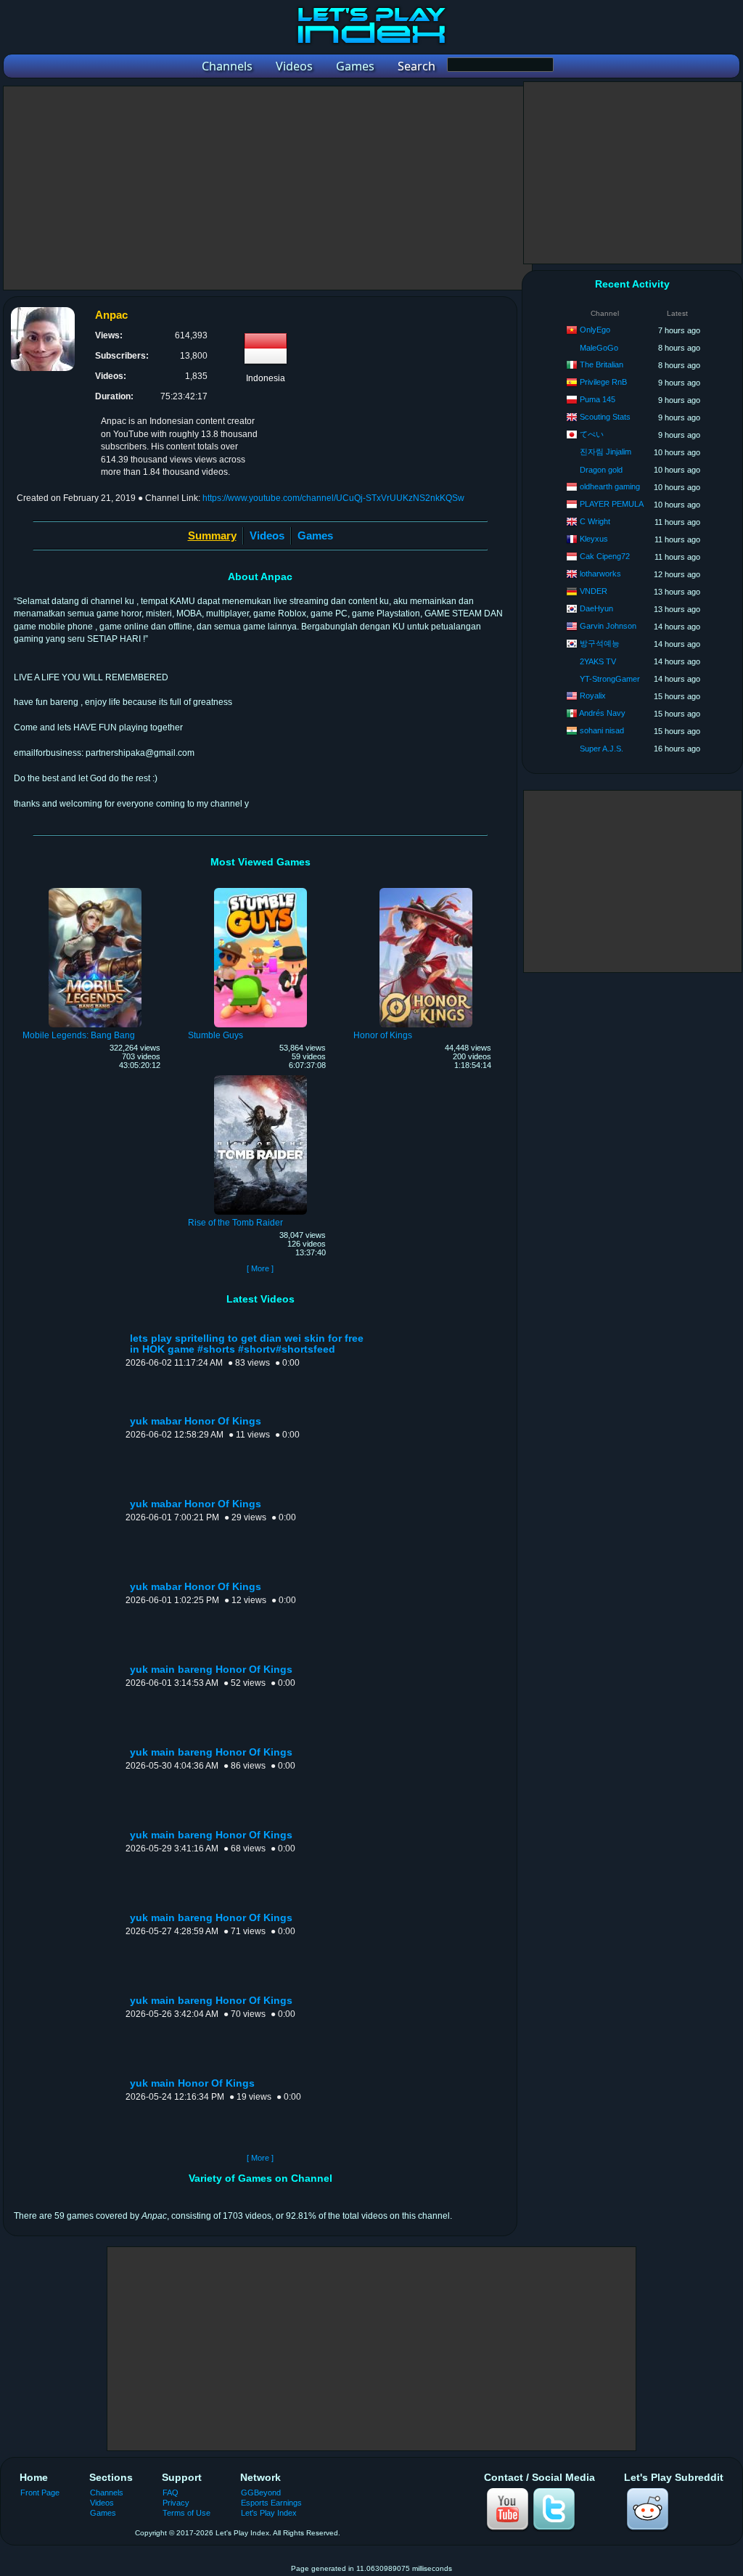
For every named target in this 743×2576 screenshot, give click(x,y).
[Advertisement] (268, 188)
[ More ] (260, 1268)
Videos (267, 535)
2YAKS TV (598, 661)
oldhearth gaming (610, 486)
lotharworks (600, 574)
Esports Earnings (271, 2503)
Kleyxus (594, 539)
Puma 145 (598, 399)
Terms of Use (186, 2513)
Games (315, 535)
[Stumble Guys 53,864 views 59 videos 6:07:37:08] (260, 890)
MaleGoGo (599, 348)
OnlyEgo (595, 330)
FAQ (171, 2493)
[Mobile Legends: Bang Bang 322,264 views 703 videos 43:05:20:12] (95, 890)
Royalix (593, 696)
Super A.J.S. (602, 749)
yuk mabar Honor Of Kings (196, 1421)
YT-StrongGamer (610, 679)
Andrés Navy (602, 713)
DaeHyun (596, 608)
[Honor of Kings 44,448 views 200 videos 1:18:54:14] (426, 890)
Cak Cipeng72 (605, 556)
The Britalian (602, 364)
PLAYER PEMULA (612, 504)
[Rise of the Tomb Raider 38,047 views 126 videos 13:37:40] (260, 1077)
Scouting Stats (605, 417)
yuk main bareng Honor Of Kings (211, 1670)
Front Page (40, 2493)
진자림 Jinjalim (606, 452)
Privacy (176, 2503)
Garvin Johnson (608, 626)
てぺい (592, 434)
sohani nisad (602, 730)
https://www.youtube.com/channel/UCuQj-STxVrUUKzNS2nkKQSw (333, 498)
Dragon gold (601, 470)
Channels (107, 2493)
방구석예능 (600, 643)
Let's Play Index (269, 2513)
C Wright (595, 521)
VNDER (594, 591)
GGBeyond (261, 2493)
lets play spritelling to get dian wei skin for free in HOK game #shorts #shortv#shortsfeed (247, 1344)
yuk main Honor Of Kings (192, 2083)
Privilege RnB (603, 382)
